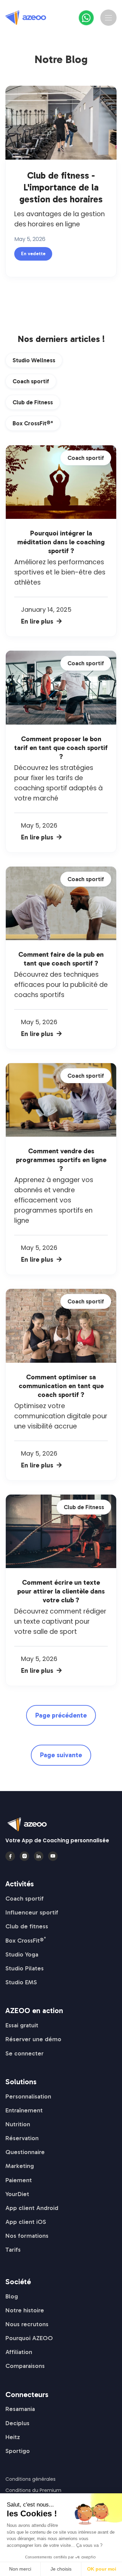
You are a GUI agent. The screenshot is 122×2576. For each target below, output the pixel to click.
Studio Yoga (22, 1954)
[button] (108, 18)
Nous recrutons (27, 2324)
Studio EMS (21, 1982)
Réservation (22, 2138)
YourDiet (17, 2194)
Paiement (19, 2180)
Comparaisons (25, 2366)
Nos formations (27, 2236)
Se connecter (25, 2053)
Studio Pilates (25, 1968)
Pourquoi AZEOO (29, 2338)
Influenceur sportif (32, 1912)
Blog (12, 2296)
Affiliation (19, 2352)
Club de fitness (27, 1926)
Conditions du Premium (33, 2490)
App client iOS (26, 2222)
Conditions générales (30, 2479)
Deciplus (17, 2423)
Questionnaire (25, 2152)
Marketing (20, 2166)
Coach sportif (25, 1899)
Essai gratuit (22, 2025)
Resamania (20, 2409)
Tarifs (13, 2250)
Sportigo (18, 2451)
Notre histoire (25, 2310)
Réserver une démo (33, 2039)
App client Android (32, 2208)
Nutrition (18, 2124)
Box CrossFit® (26, 1941)
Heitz (13, 2437)
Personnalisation (28, 2096)
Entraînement (24, 2110)
